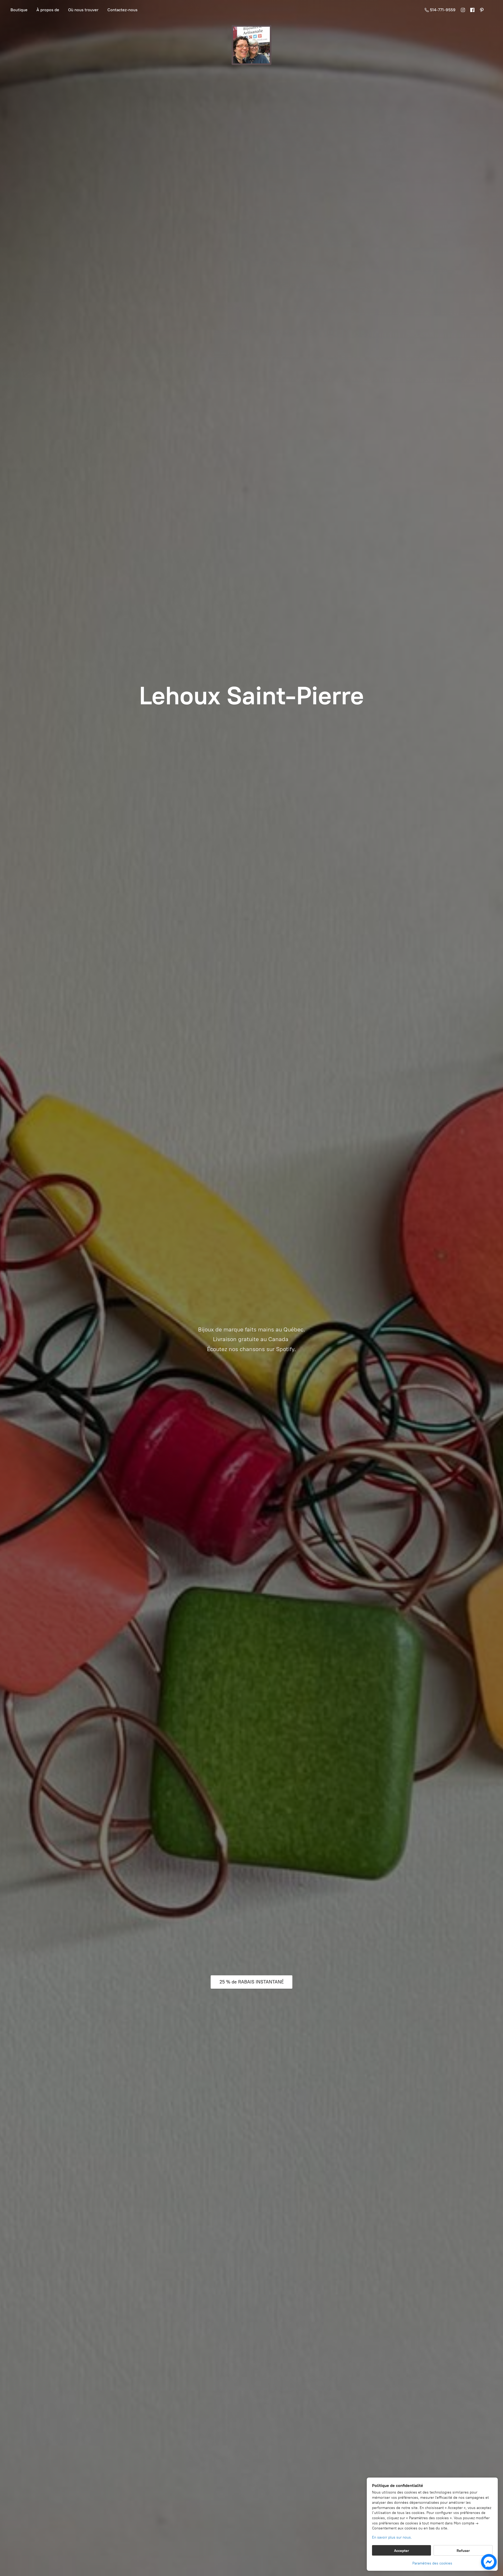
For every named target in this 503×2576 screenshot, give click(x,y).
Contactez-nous (122, 10)
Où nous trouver (83, 10)
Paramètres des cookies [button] (432, 2563)
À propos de (48, 10)
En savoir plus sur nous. (392, 2537)
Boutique (19, 10)
